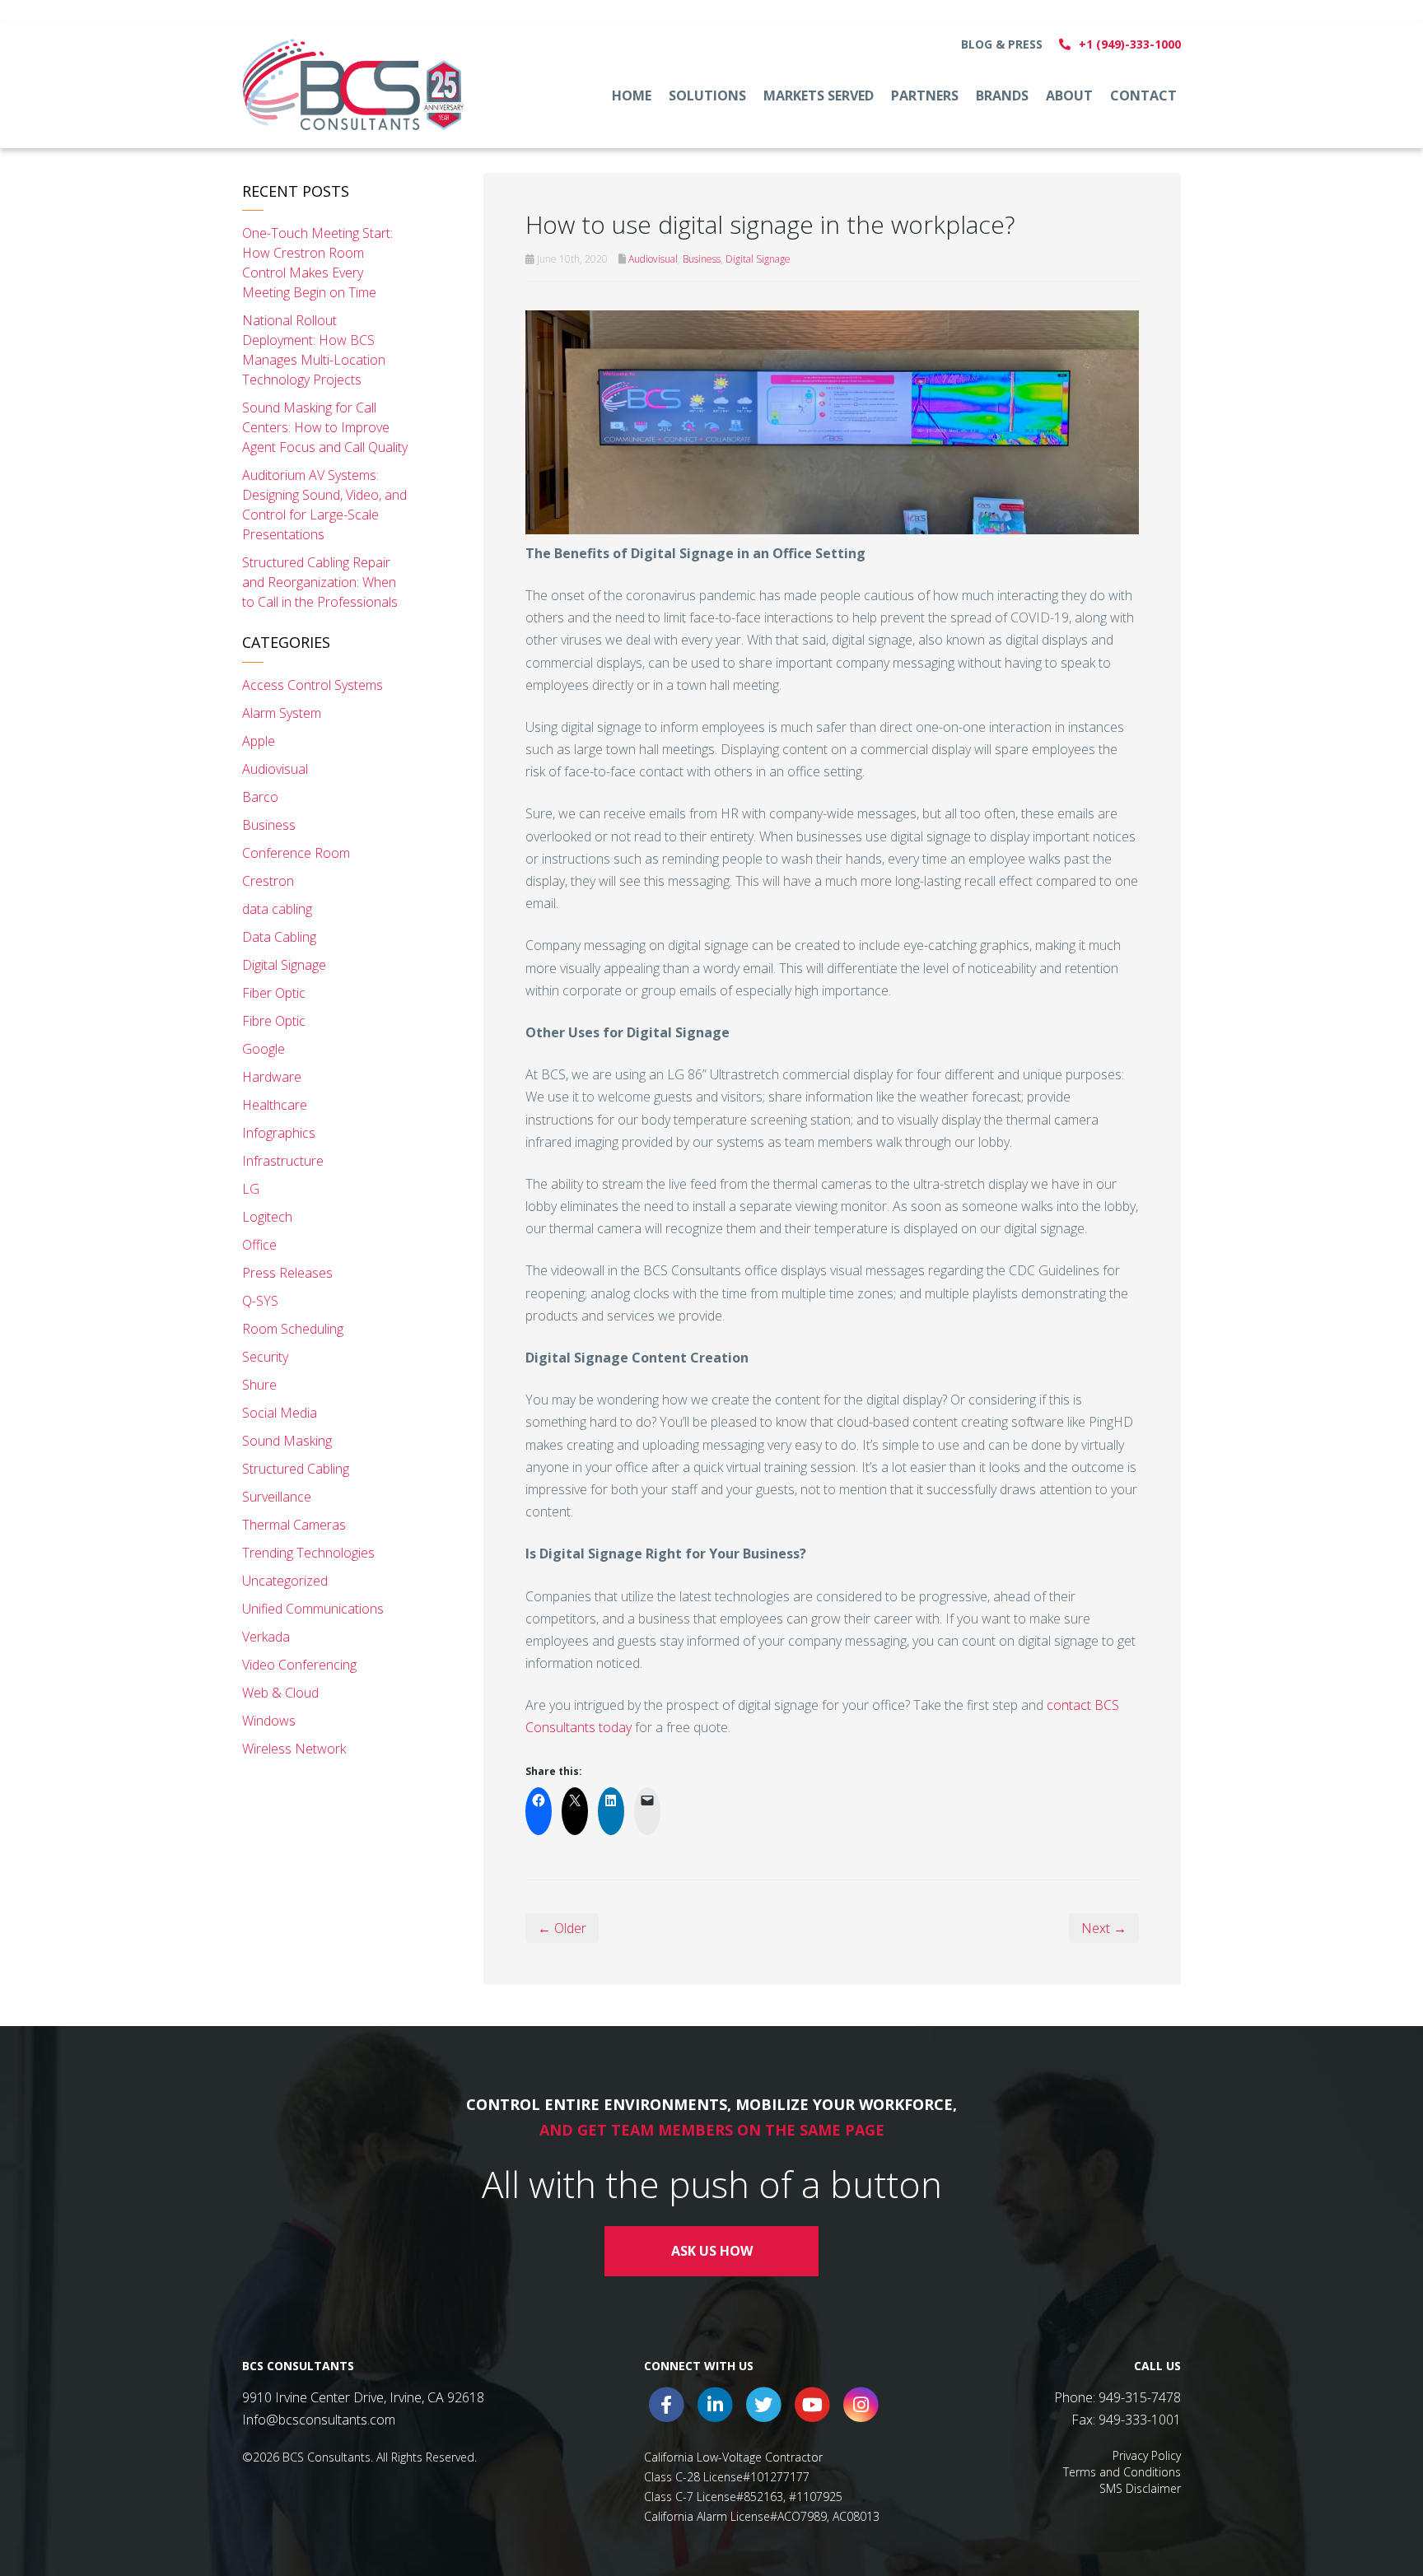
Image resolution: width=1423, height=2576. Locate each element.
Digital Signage (758, 259)
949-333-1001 (1140, 2420)
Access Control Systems (313, 685)
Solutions (707, 95)
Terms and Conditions (1122, 2472)
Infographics (279, 1133)
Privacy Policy (1147, 2455)
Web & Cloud (280, 1693)
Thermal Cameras (294, 1525)
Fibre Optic (274, 1021)
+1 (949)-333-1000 (1130, 44)
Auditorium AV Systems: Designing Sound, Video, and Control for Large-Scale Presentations (324, 505)
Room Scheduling (293, 1329)
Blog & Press (1002, 44)
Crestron (268, 881)
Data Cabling (279, 937)
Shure (259, 1385)
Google (264, 1049)
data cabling (277, 909)
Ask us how (712, 2251)
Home (632, 95)
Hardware (272, 1077)
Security (265, 1357)
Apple (259, 741)
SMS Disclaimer (1140, 2488)
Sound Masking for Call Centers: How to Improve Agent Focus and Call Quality (325, 427)
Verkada (266, 1637)
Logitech (267, 1217)
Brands (1002, 95)
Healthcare (275, 1105)
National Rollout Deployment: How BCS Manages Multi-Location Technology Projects (314, 350)
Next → (1104, 1928)
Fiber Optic (274, 993)
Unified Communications (313, 1609)
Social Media (280, 1413)
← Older (562, 1928)
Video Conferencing (299, 1665)
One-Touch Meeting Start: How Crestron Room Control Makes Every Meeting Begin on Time (317, 263)
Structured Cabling (296, 1469)
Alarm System (282, 713)
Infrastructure (283, 1161)
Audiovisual (653, 259)
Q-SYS (260, 1301)
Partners (925, 95)
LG (251, 1189)
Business (702, 259)
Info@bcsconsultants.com (319, 2420)
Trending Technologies (308, 1553)
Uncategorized (285, 1581)
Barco (260, 797)
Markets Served (819, 95)
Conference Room (296, 853)
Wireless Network (294, 1749)
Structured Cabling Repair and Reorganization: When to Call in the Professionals (320, 582)
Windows (269, 1721)
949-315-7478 (1140, 2397)
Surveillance (277, 1497)
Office (259, 1245)
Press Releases (287, 1273)
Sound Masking (287, 1441)
